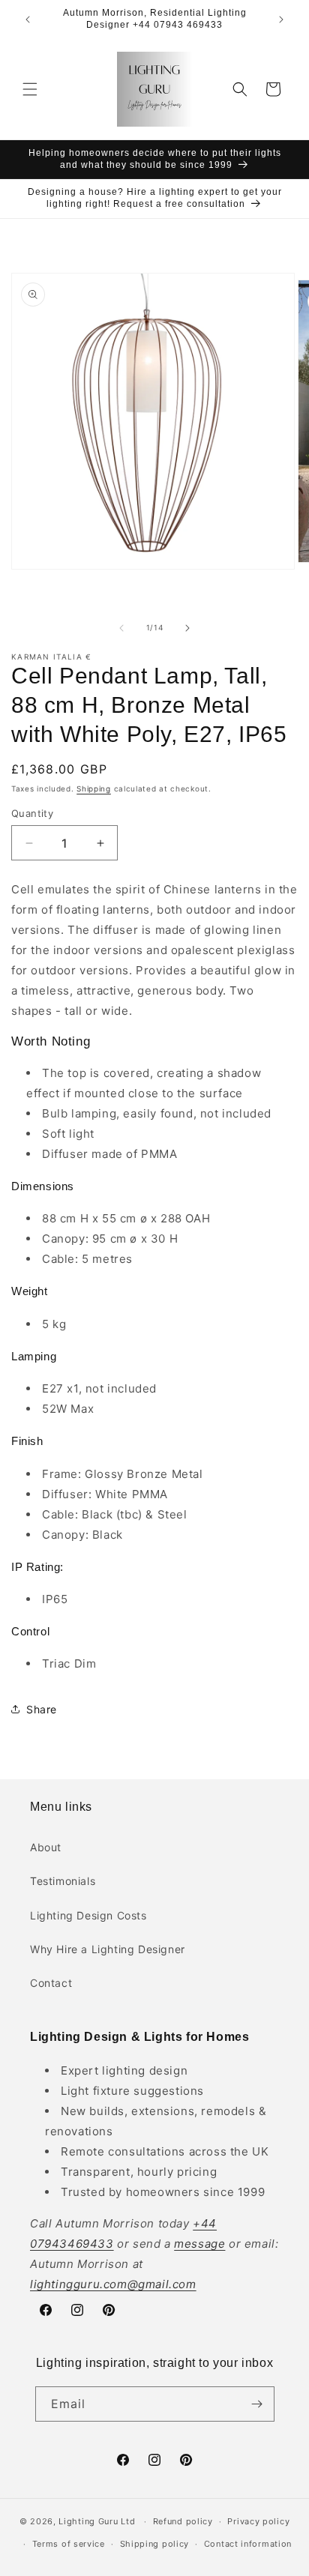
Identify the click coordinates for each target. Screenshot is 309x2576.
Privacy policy (258, 2521)
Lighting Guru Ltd (97, 2521)
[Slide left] (121, 628)
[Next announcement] (281, 19)
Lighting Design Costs (88, 1915)
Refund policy (183, 2521)
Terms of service (69, 2544)
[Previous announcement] (28, 19)
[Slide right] (187, 628)
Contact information (248, 2544)
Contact (51, 1983)
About (46, 1847)
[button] (30, 89)
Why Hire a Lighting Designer (108, 1949)
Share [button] (42, 1709)
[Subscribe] (257, 2404)
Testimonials (63, 1881)
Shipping (94, 788)
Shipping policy (155, 2544)
